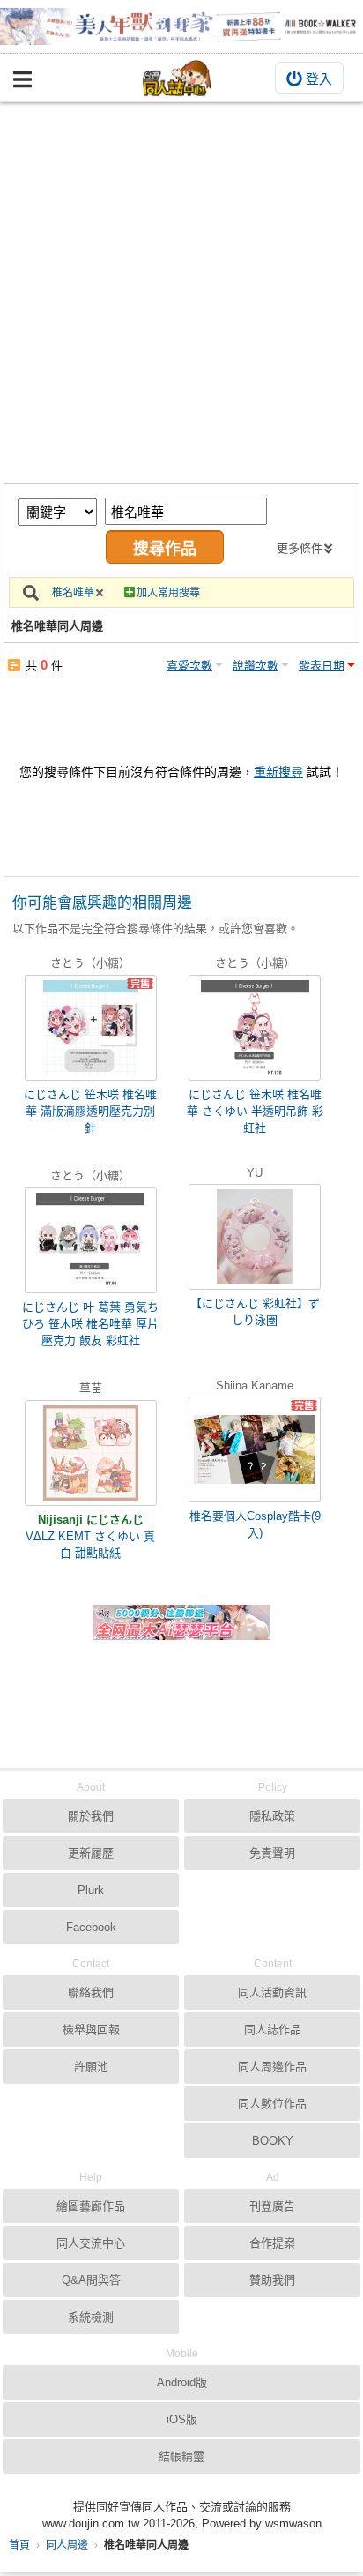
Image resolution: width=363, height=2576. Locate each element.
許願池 (91, 2067)
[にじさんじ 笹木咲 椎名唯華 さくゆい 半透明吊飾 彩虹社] (255, 1028)
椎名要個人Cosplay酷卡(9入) (255, 1524)
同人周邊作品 (272, 2067)
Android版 (182, 2382)
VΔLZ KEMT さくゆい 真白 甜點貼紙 (90, 1545)
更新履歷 (91, 1853)
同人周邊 (67, 2545)
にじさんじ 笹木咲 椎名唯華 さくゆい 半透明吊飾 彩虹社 (255, 1111)
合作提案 (272, 2243)
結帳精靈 (181, 2456)
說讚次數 (256, 666)
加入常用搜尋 (168, 593)
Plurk (91, 1890)
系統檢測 (91, 2317)
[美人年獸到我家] (181, 26)
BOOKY (273, 2141)
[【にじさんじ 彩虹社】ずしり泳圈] (255, 1237)
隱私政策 (272, 1816)
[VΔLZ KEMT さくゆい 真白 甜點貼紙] (91, 1453)
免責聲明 (272, 1853)
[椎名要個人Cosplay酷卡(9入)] (255, 1449)
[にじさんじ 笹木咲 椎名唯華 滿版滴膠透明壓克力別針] (91, 1028)
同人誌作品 (273, 2029)
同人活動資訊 (272, 1992)
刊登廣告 (272, 2206)
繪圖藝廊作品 (91, 2206)
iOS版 (182, 2419)
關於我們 (91, 1816)
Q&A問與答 (91, 2280)
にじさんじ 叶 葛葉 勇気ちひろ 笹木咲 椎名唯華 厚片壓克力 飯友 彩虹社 (90, 1324)
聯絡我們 (91, 1992)
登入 (319, 79)
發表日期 (322, 666)
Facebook (91, 1927)
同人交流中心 (91, 2243)
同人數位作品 (272, 2104)
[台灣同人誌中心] (177, 78)
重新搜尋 (278, 772)
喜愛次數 (189, 666)
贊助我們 (272, 2280)
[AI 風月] (181, 1629)
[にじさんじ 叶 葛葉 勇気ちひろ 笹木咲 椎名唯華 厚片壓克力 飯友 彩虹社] (91, 1240)
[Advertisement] (181, 293)
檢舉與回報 (91, 2029)
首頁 (19, 2545)
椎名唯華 (73, 593)
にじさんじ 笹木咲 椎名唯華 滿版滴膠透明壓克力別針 (90, 1111)
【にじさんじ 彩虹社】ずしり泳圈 (255, 1312)
